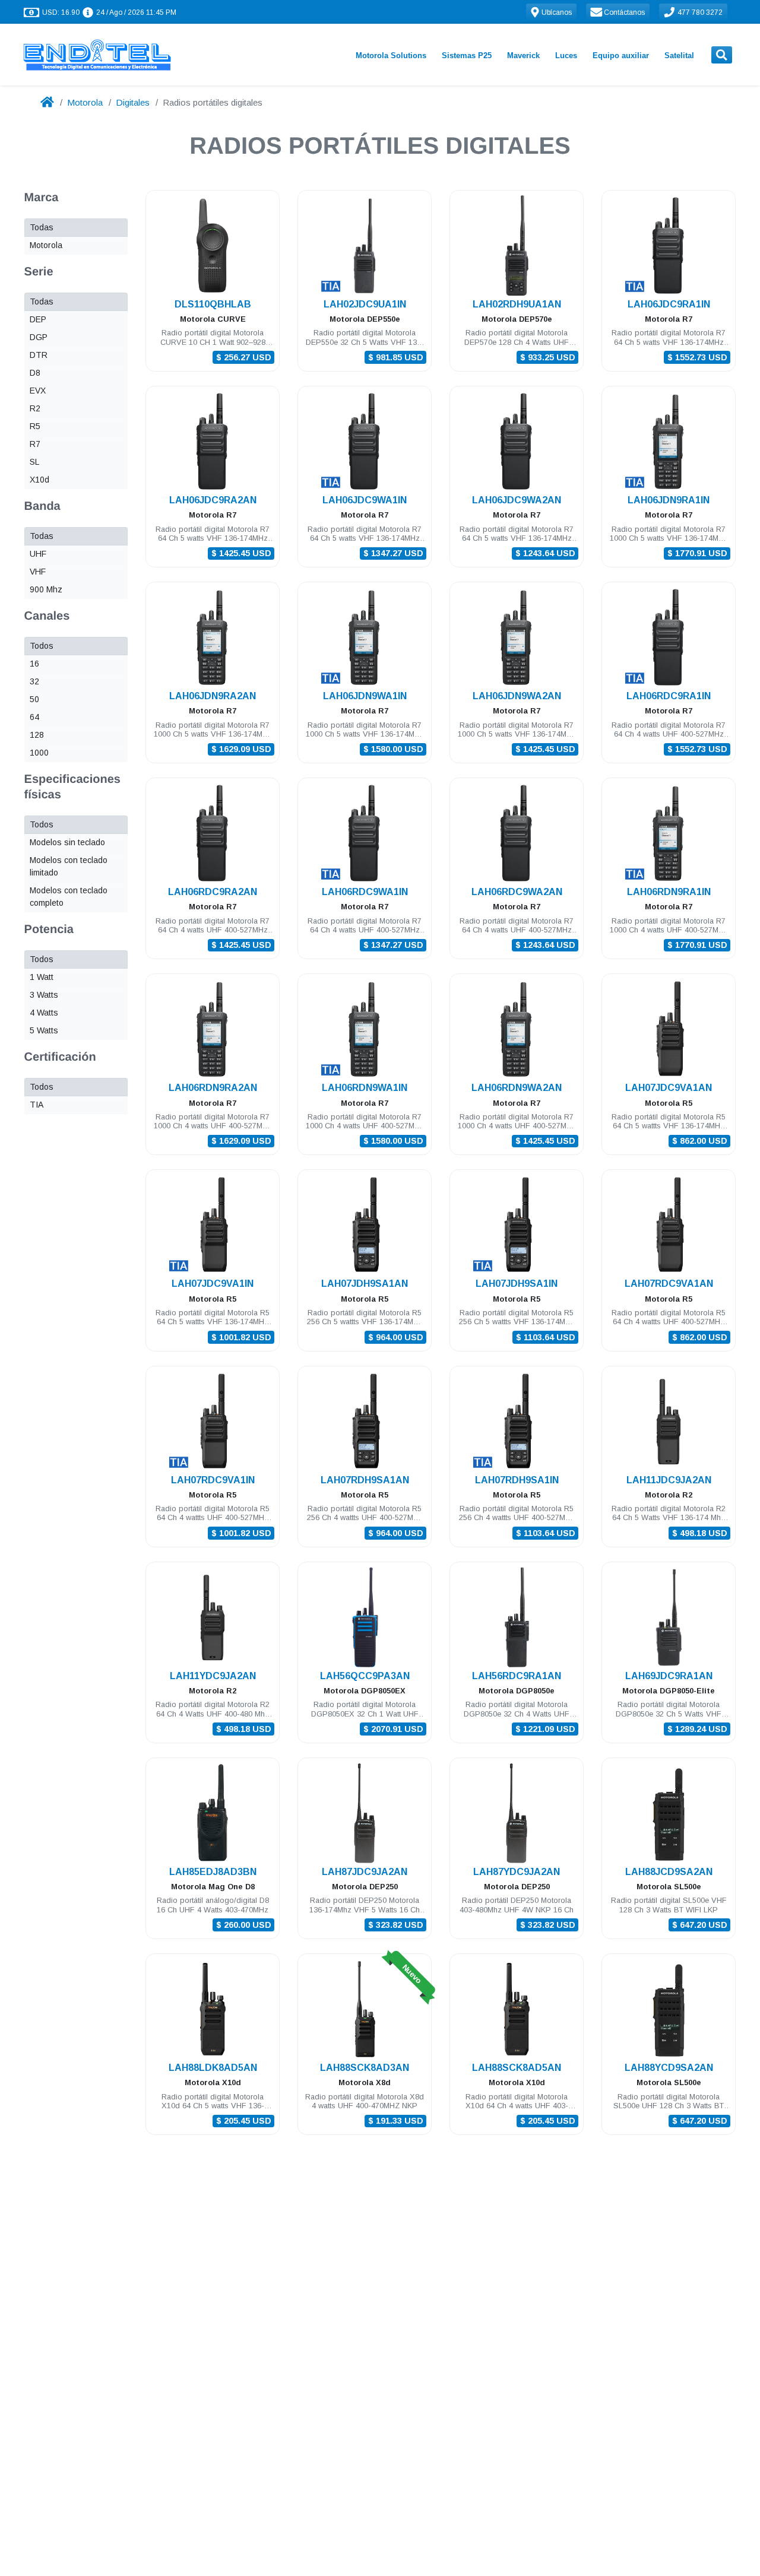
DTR (39, 355)
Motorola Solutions (391, 55)
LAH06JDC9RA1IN (669, 304)
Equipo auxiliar (621, 55)
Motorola (85, 102)
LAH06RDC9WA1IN (365, 892)
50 (34, 699)
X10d (39, 480)
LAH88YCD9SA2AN (669, 2068)
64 (34, 717)
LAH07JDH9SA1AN (365, 1284)
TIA (37, 1105)
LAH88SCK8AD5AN (517, 2068)
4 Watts (44, 1013)
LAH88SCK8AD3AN (365, 2068)
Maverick (523, 55)
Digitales (133, 102)
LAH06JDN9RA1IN (669, 500)
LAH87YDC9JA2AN (517, 1872)
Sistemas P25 (467, 55)
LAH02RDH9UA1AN (517, 304)
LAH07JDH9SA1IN (517, 1284)
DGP (39, 337)
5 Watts (44, 1030)
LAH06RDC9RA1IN (669, 696)
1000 (39, 753)
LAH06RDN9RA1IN (669, 892)
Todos (42, 646)
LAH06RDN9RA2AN (213, 1088)
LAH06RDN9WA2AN (517, 1088)
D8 (35, 373)
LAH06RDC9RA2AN (213, 892)
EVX (38, 391)
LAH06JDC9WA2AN (517, 500)
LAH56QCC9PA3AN (365, 1676)
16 (34, 664)
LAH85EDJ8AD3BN (213, 1872)
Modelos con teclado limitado (69, 866)
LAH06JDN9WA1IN (365, 696)
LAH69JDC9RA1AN (669, 1676)
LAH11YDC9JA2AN (213, 1676)
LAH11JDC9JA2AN (669, 1480)
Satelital (679, 55)
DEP (38, 319)
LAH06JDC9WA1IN (365, 500)
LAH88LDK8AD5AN (213, 2068)
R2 (35, 408)
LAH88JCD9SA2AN (669, 1872)
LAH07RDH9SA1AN (365, 1480)
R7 (35, 444)
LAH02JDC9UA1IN (365, 304)
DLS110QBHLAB (213, 304)
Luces (566, 55)
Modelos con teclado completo (69, 897)
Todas (42, 227)
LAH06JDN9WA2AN (517, 696)
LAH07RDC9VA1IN (213, 1480)
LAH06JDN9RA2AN (213, 696)
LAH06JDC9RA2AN (213, 500)
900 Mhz (46, 589)
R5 (35, 426)
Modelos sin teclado (67, 842)
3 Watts (44, 995)
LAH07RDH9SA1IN (517, 1480)
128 (37, 735)
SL (34, 462)
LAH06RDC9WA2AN (517, 892)
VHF (38, 572)
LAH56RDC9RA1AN (517, 1676)
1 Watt (42, 977)
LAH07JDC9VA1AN (669, 1088)
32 (34, 681)
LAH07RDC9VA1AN (669, 1284)
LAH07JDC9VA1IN (213, 1284)
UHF (38, 554)
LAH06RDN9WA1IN (365, 1088)
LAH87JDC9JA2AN (365, 1872)
